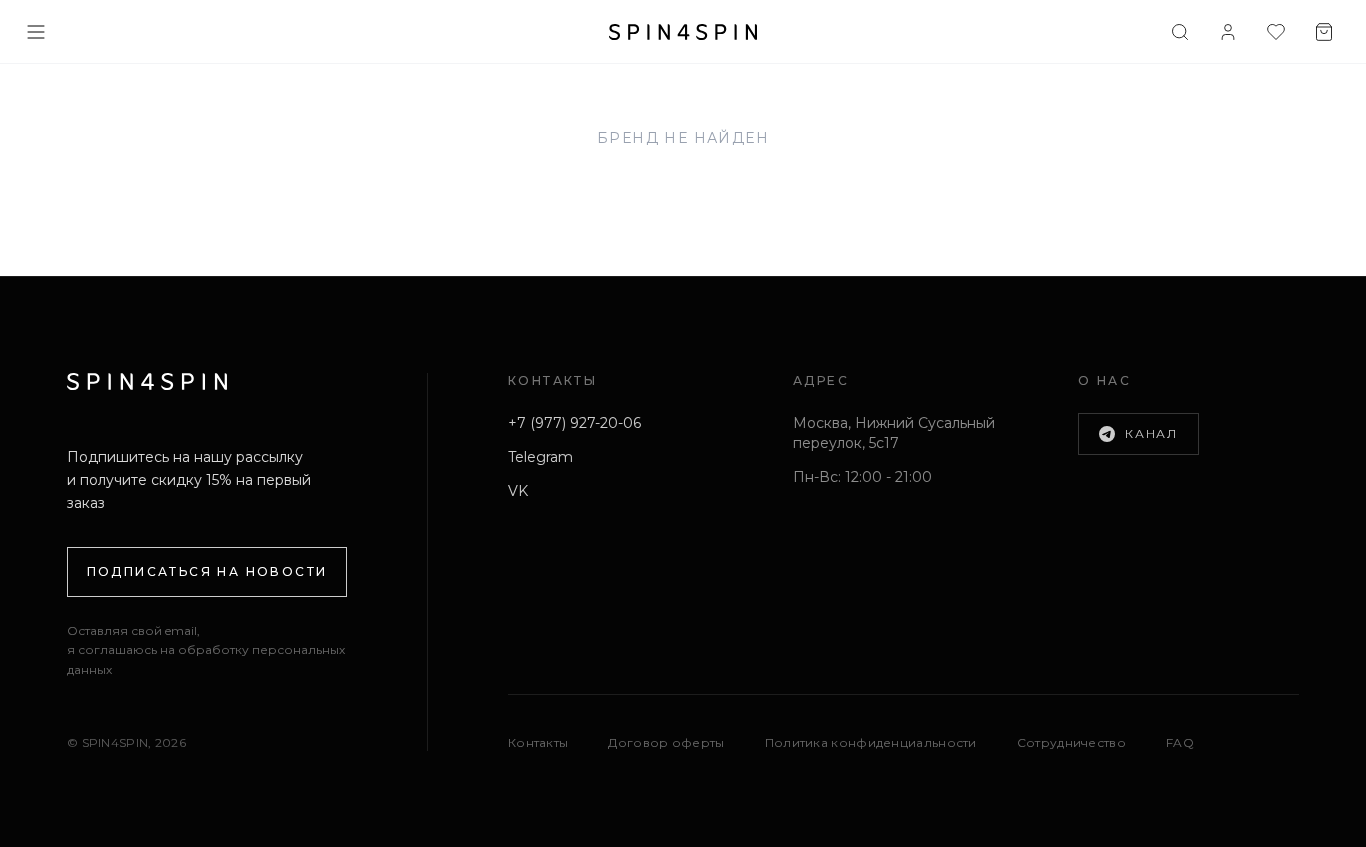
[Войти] (1228, 32)
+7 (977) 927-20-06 (574, 423)
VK (518, 491)
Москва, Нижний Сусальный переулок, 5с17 (894, 433)
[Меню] (36, 32)
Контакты (538, 742)
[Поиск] (1180, 32)
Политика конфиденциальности (871, 742)
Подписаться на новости (207, 571)
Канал (1151, 433)
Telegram (540, 457)
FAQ (1180, 742)
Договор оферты (666, 742)
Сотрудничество (1071, 742)
